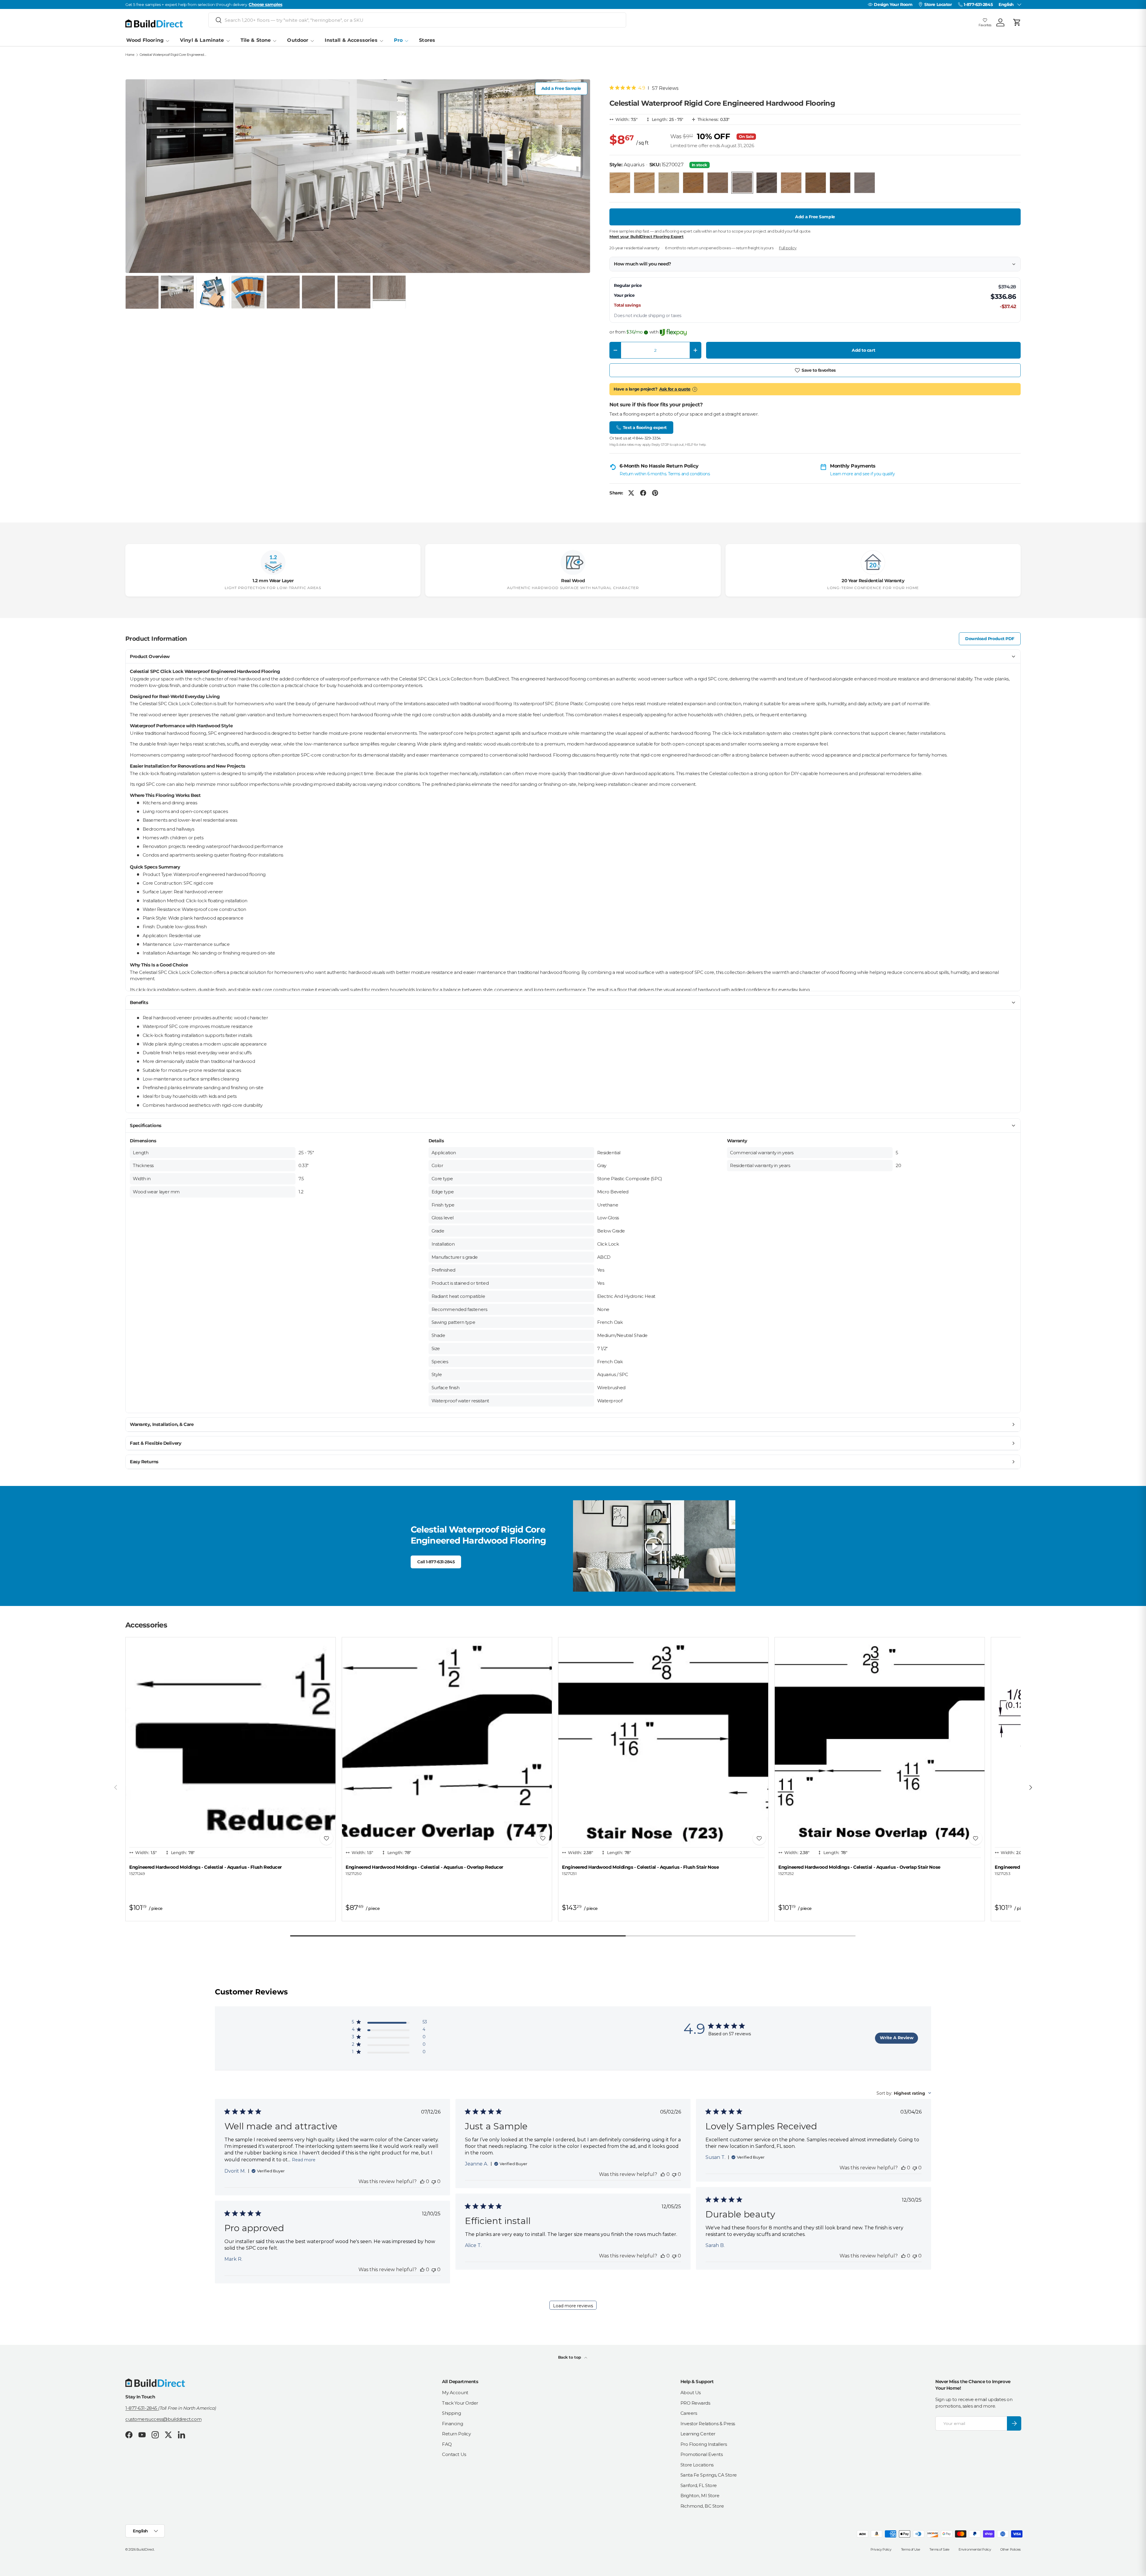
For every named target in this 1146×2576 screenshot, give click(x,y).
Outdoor (298, 40)
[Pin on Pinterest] (655, 493)
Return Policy (456, 2434)
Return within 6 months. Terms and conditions (665, 474)
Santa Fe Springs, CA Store (709, 2475)
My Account (455, 2393)
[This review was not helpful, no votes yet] (434, 2181)
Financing (452, 2424)
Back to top (570, 2357)
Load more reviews (573, 2306)
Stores (427, 40)
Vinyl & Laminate (202, 40)
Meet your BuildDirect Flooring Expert (646, 236)
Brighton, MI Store (700, 2496)
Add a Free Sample (561, 88)
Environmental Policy (975, 2549)
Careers (689, 2413)
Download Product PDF (990, 639)
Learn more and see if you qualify (862, 474)
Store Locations (697, 2465)
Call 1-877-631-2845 (436, 1562)
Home (130, 55)
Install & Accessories (351, 40)
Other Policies (1011, 2549)
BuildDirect (145, 2549)
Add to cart (863, 350)
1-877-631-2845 (142, 2408)
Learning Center (698, 2434)
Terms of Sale (939, 2549)
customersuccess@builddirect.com (163, 2419)
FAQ (447, 2444)
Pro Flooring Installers (704, 2444)
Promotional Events (702, 2454)
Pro (398, 40)
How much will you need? (643, 264)
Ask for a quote (675, 389)
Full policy (788, 248)
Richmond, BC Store (702, 2506)
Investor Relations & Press (708, 2424)
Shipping (451, 2413)
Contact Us (454, 2454)
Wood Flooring (145, 40)
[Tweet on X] (631, 493)
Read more (304, 2160)
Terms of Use (911, 2549)
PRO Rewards (695, 2403)
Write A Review (897, 2038)
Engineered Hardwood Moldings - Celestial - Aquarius (205, 1867)
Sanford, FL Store (699, 2485)
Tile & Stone (256, 40)
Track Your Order (460, 2403)
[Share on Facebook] (643, 493)
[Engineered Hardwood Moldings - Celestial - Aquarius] (231, 1742)
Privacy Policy (881, 2549)
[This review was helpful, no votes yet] (422, 2181)
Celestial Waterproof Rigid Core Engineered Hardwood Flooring (173, 55)
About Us (691, 2393)
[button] (1017, 22)
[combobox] (417, 20)
